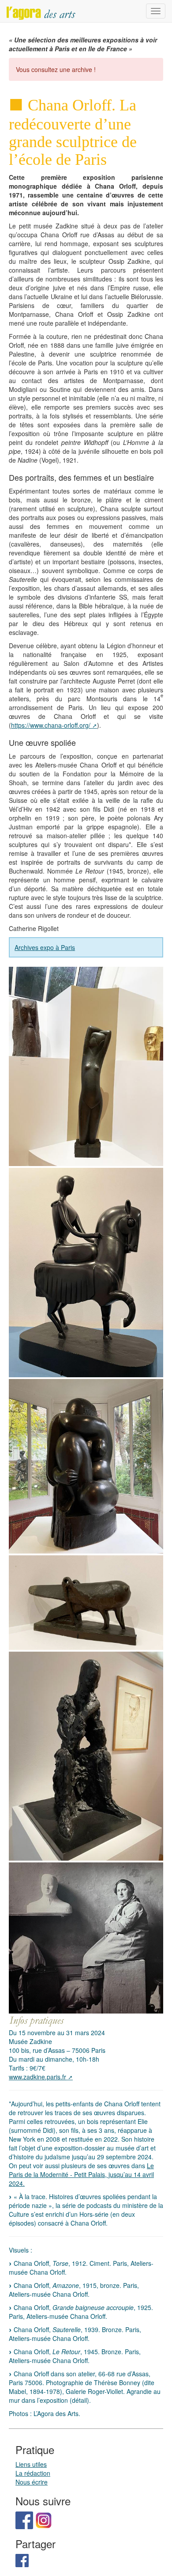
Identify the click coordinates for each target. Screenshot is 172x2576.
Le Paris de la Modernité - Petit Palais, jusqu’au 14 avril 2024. (81, 2174)
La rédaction (33, 2473)
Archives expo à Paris (45, 947)
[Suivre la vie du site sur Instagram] (44, 2519)
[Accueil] (41, 11)
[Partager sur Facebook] (22, 2560)
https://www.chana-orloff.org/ (51, 725)
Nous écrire (32, 2482)
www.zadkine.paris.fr (37, 2077)
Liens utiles (31, 2464)
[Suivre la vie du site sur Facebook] (24, 2519)
